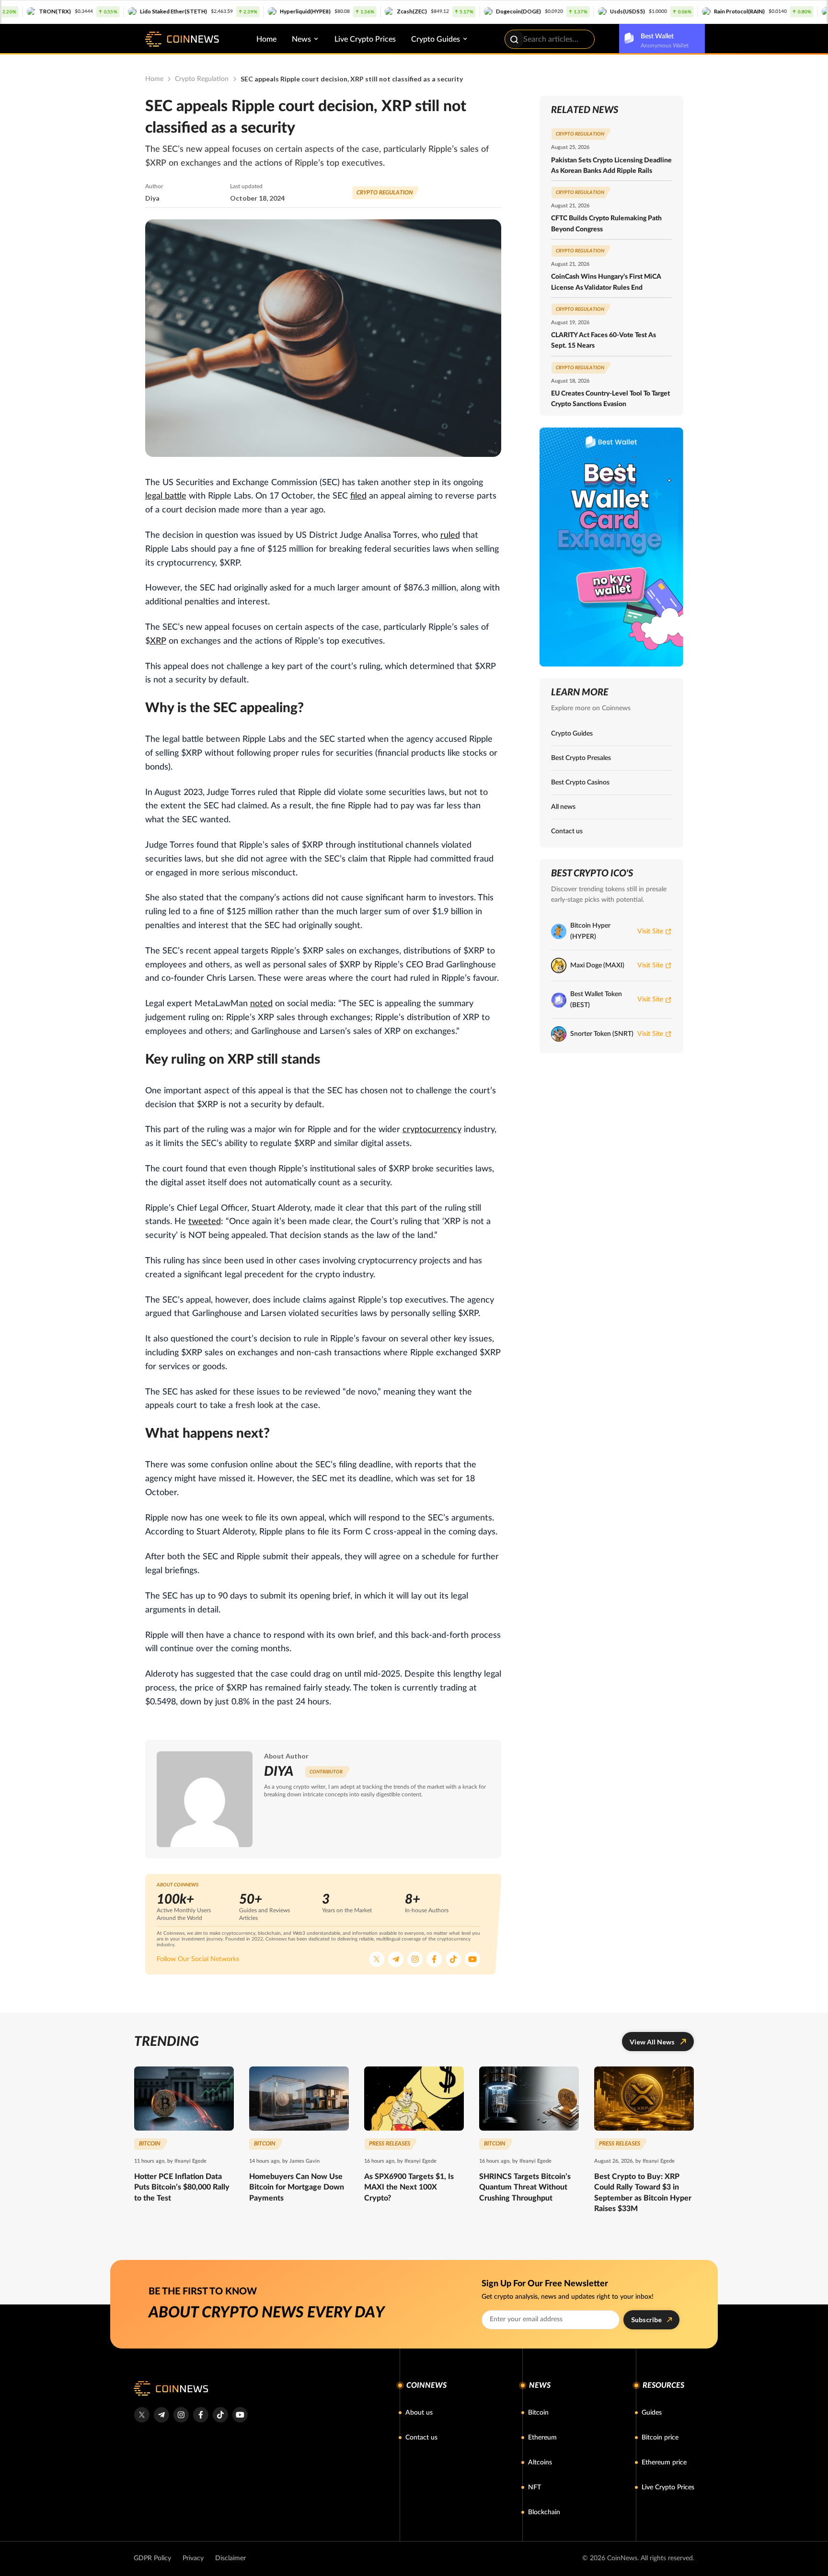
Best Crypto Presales (581, 758)
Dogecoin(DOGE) (448, 11)
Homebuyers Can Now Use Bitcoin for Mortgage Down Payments (297, 2187)
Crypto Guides (436, 39)
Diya (152, 198)
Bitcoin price (660, 2438)
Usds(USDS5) (557, 11)
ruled (450, 535)
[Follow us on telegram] (161, 2415)
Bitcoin (538, 2413)
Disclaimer (230, 2558)
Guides (652, 2413)
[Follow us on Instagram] (415, 1959)
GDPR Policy (152, 2558)
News (301, 39)
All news (563, 807)
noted (261, 1004)
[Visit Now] (611, 547)
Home (266, 39)
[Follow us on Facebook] (434, 1959)
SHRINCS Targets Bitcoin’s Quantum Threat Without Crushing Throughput (525, 2187)
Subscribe (646, 2320)
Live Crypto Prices (365, 39)
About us (419, 2413)
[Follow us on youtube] (240, 2415)
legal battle (166, 496)
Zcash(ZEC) (341, 11)
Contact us (567, 831)
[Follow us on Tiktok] (453, 1959)
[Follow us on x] (142, 2415)
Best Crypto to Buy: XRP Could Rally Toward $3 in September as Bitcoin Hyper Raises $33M (643, 2193)
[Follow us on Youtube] (472, 1959)
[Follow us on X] (377, 1959)
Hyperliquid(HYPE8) (235, 11)
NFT (535, 2487)
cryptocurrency (432, 1130)
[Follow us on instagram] (181, 2415)
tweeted (205, 1222)
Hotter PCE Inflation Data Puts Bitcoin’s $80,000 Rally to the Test (182, 2187)
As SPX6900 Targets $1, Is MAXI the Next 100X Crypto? (409, 2187)
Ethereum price (664, 2463)
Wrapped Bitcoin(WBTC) (795, 11)
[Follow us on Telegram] (396, 1959)
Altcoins (540, 2463)
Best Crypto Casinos (580, 783)
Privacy (193, 2558)
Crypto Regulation (202, 79)
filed (358, 496)
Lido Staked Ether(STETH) (103, 11)
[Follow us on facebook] (201, 2415)
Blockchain (544, 2512)
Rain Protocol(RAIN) (669, 11)
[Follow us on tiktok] (220, 2415)
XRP (158, 641)
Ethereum (542, 2438)
